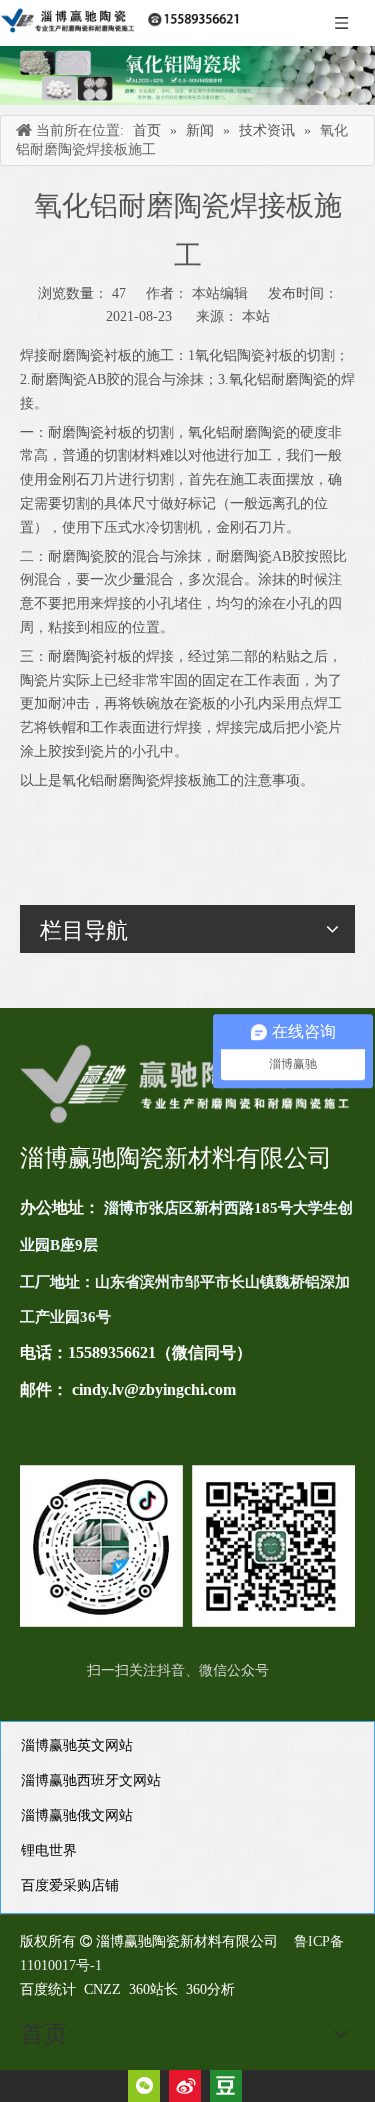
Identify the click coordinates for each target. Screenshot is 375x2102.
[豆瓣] (226, 2086)
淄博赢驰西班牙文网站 (91, 1780)
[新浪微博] (185, 2086)
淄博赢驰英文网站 (77, 1745)
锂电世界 (49, 1850)
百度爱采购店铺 (70, 1885)
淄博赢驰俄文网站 (77, 1815)
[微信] (144, 2086)
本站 (256, 316)
